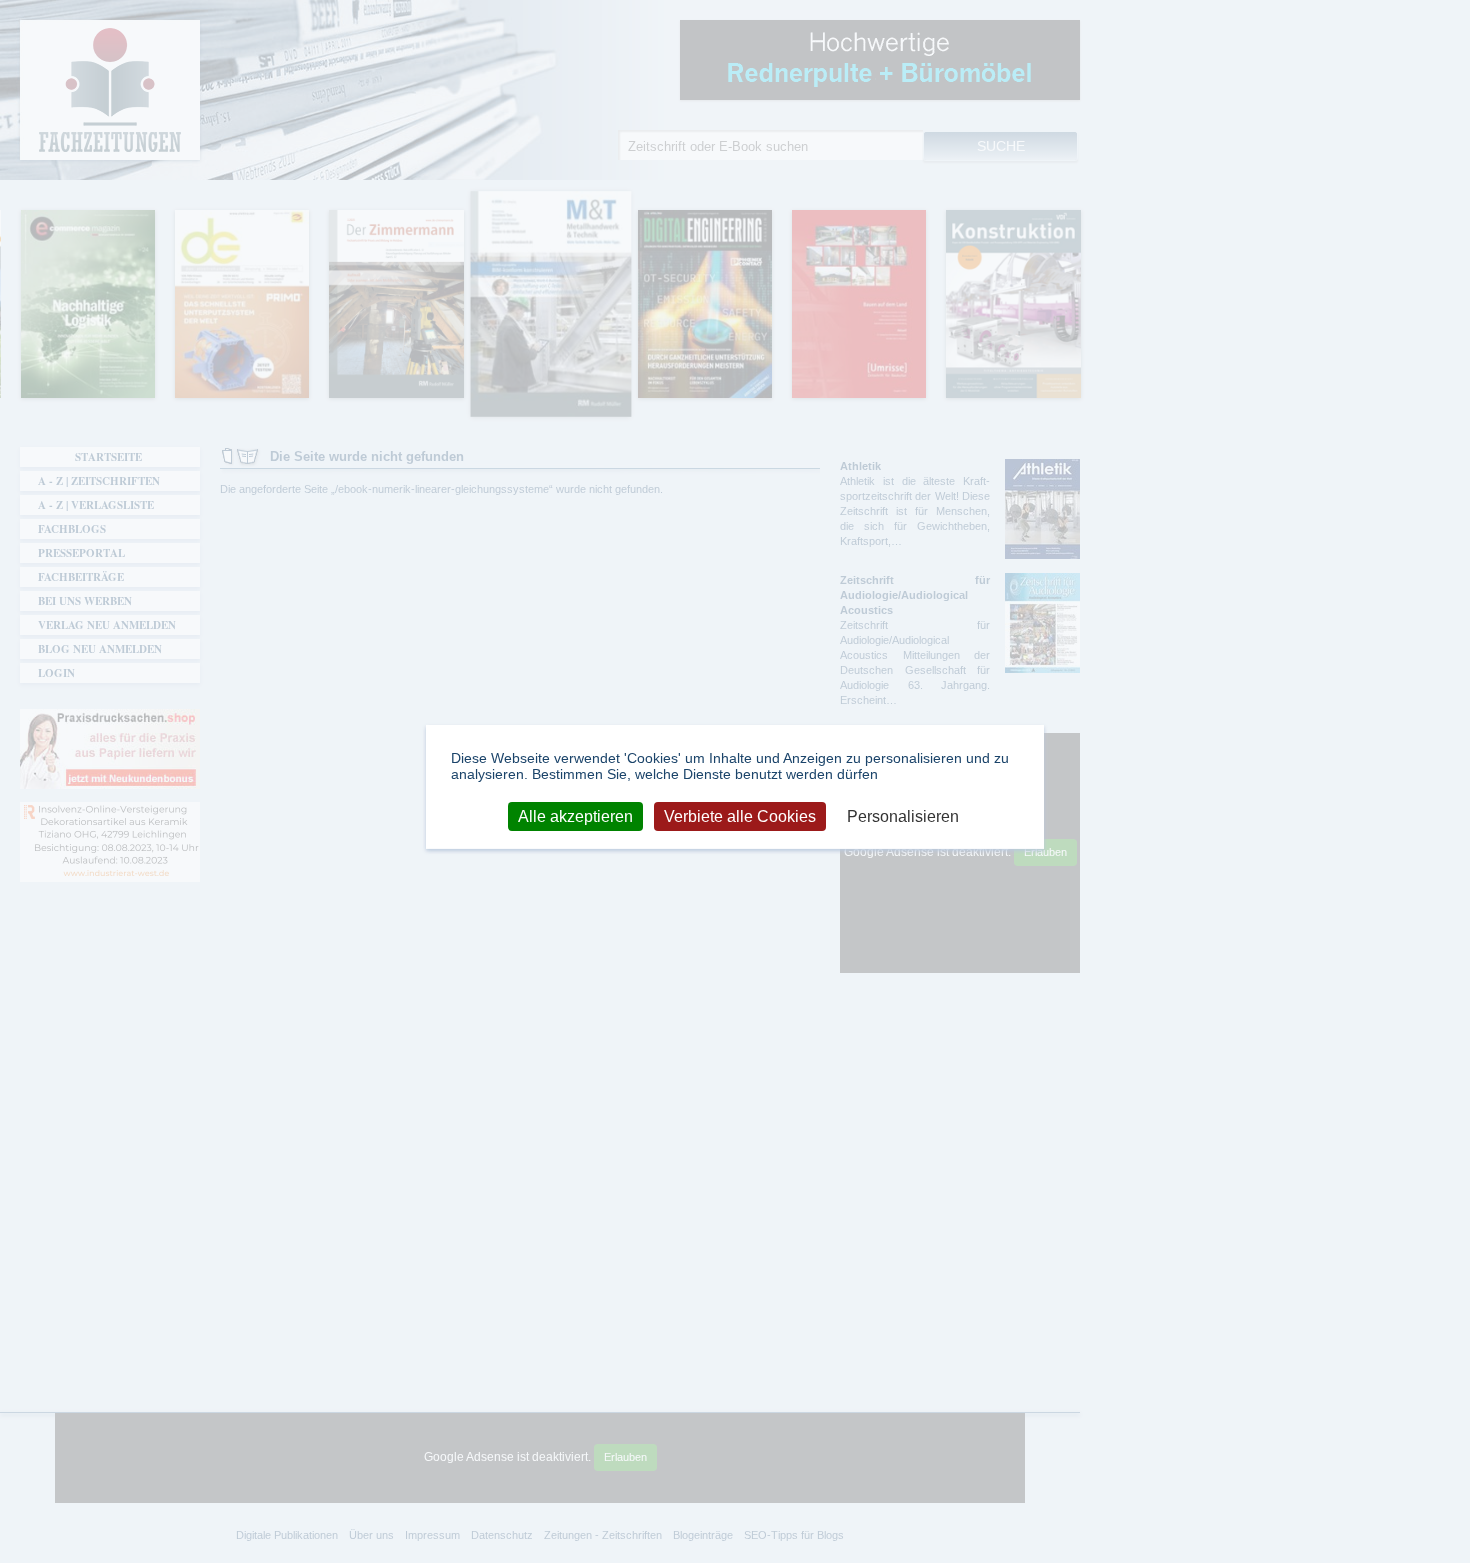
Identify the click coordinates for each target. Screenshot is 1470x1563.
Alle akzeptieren (575, 815)
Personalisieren (903, 815)
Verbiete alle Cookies (740, 815)
